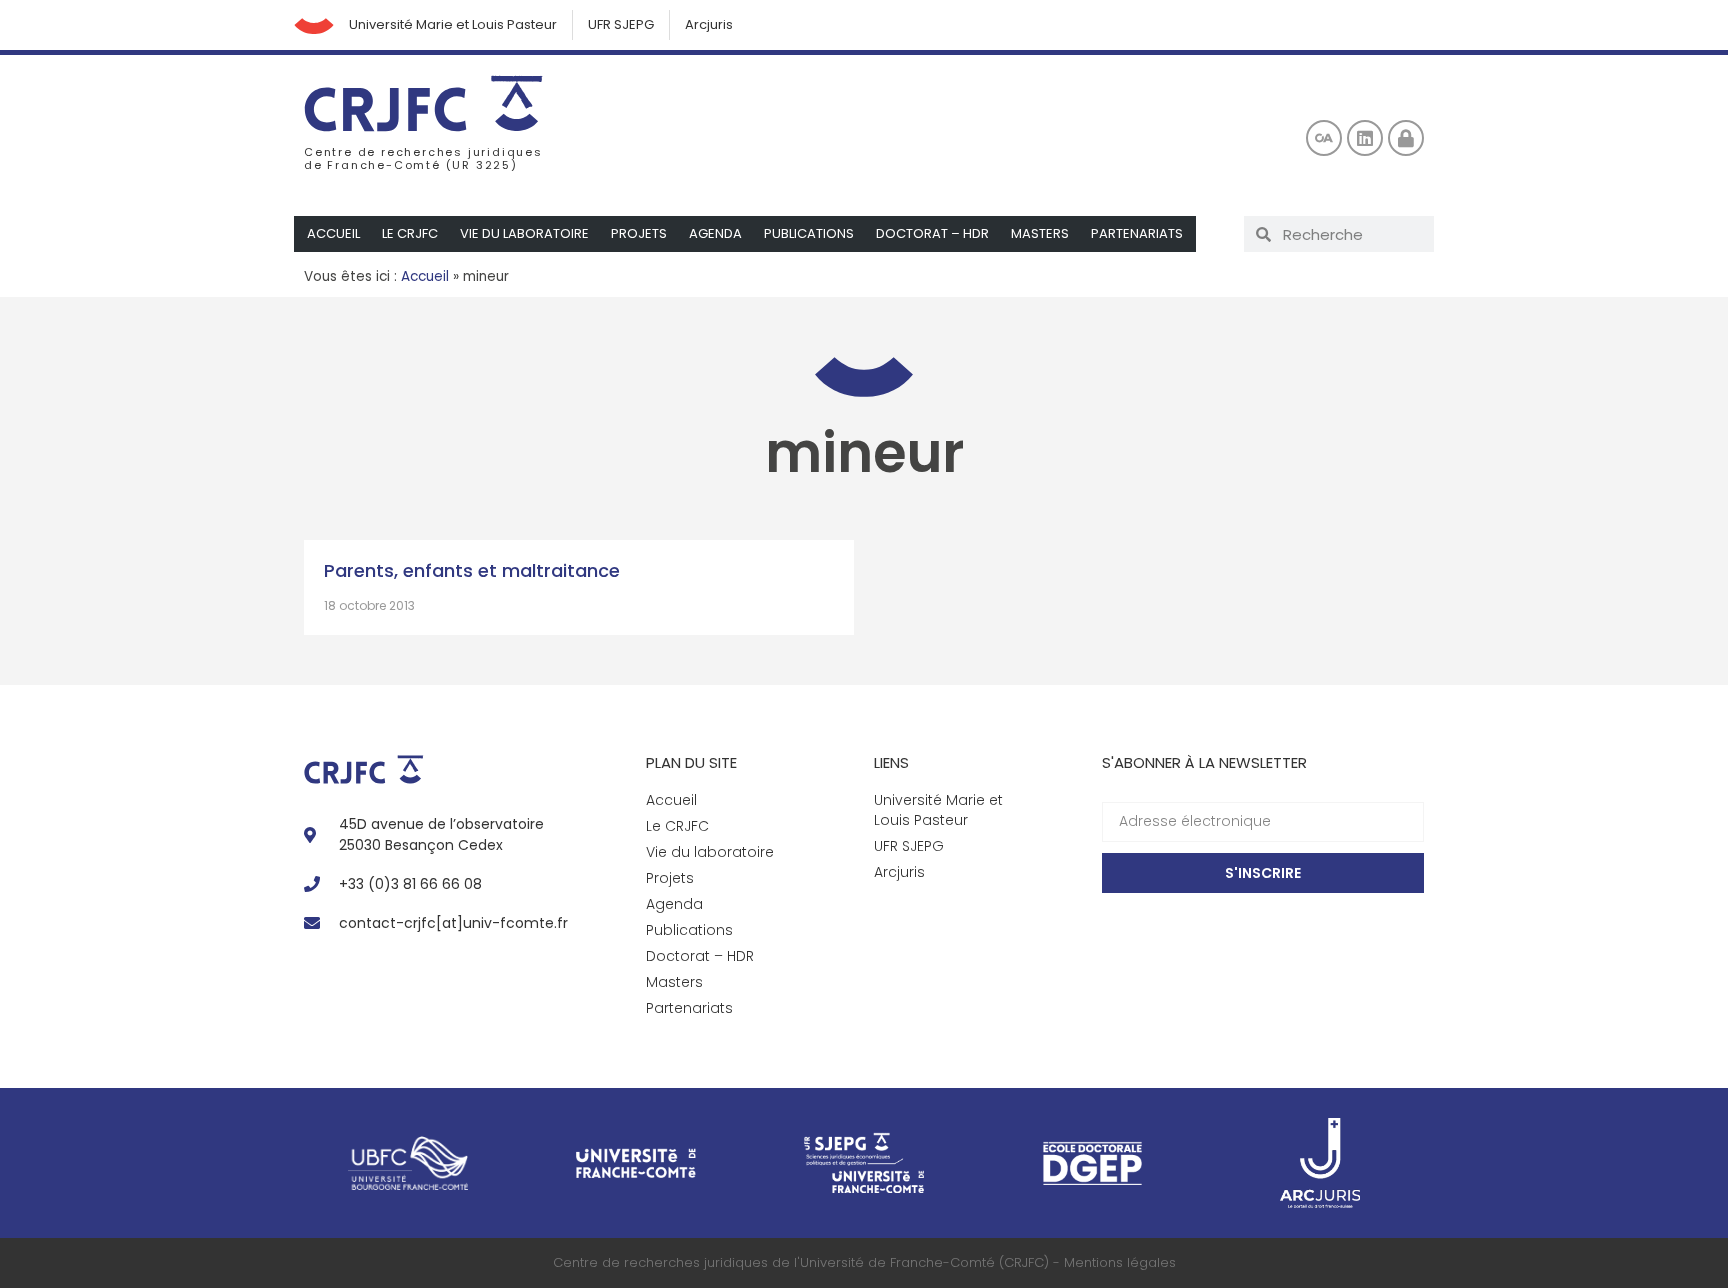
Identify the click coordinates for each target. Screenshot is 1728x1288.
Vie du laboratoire (524, 233)
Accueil (333, 233)
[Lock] (1406, 138)
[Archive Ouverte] (1324, 138)
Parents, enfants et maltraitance (472, 570)
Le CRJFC (410, 233)
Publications (809, 233)
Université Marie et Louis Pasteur (453, 24)
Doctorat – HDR (932, 233)
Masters (1040, 233)
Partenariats (1137, 233)
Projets (639, 233)
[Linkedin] (1365, 138)
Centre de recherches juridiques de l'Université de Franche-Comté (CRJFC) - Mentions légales (864, 1262)
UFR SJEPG (621, 24)
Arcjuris (709, 24)
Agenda (715, 233)
